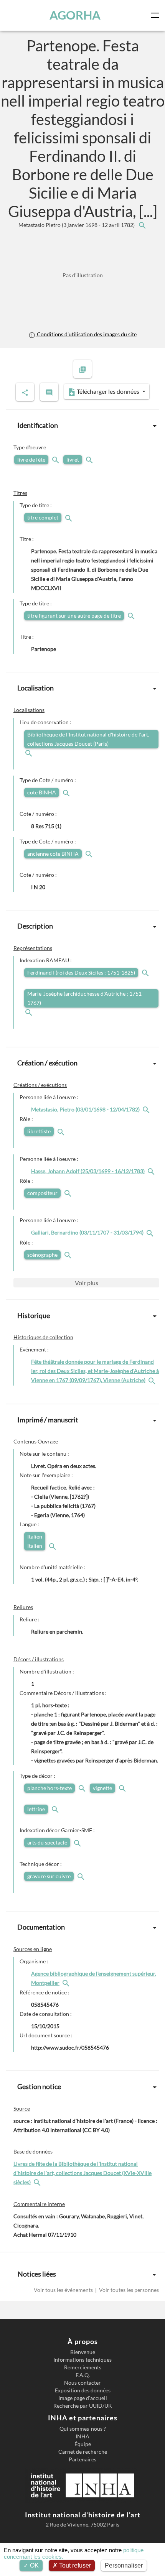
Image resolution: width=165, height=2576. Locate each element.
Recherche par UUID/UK (83, 2406)
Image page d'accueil (83, 2398)
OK (34, 2565)
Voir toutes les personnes (128, 2290)
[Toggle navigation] (157, 15)
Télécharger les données (108, 391)
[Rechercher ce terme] (56, 459)
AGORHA (75, 15)
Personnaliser (124, 2565)
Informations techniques (82, 2360)
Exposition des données (83, 2390)
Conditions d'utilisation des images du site (86, 334)
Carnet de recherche (83, 2452)
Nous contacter (82, 2383)
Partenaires (82, 2459)
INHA (82, 2436)
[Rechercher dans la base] (38, 2182)
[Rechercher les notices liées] (142, 225)
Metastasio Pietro (77, 225)
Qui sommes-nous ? (83, 2429)
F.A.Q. (83, 2375)
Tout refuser (74, 2565)
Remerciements (83, 2367)
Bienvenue (83, 2352)
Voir (87, 1283)
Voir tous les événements (64, 2290)
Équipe (83, 2444)
